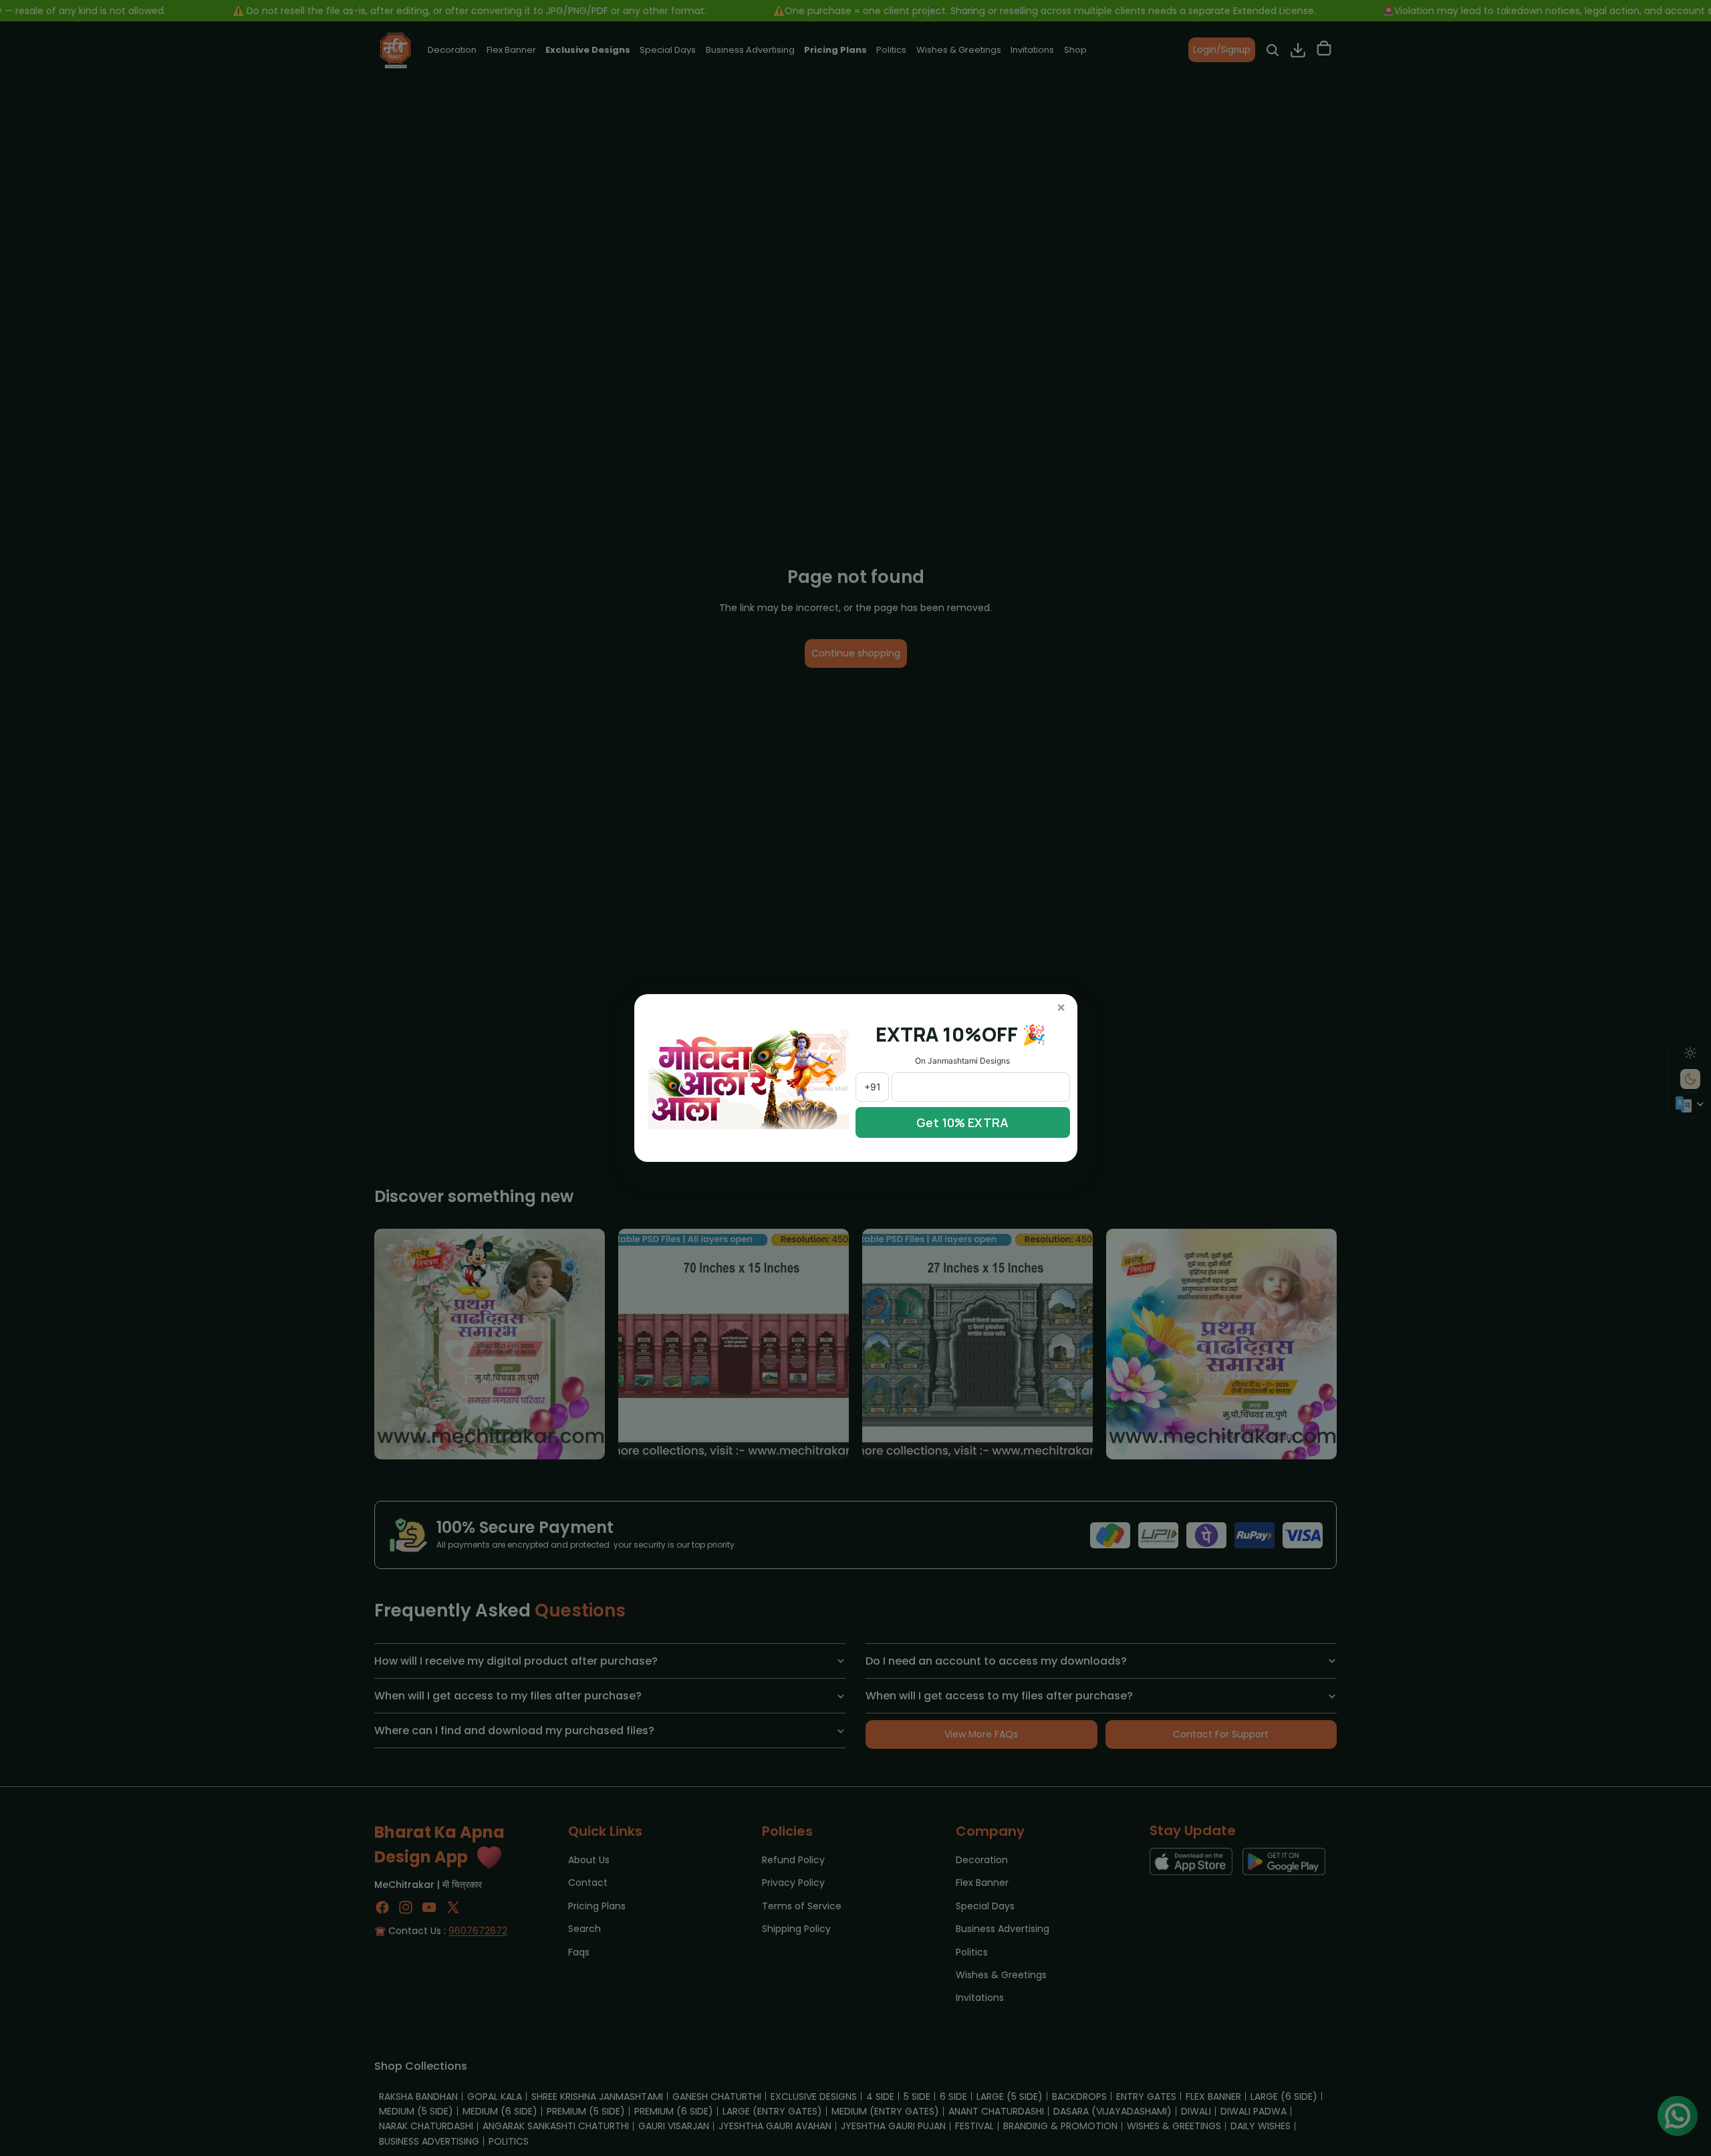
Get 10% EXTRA (962, 1122)
